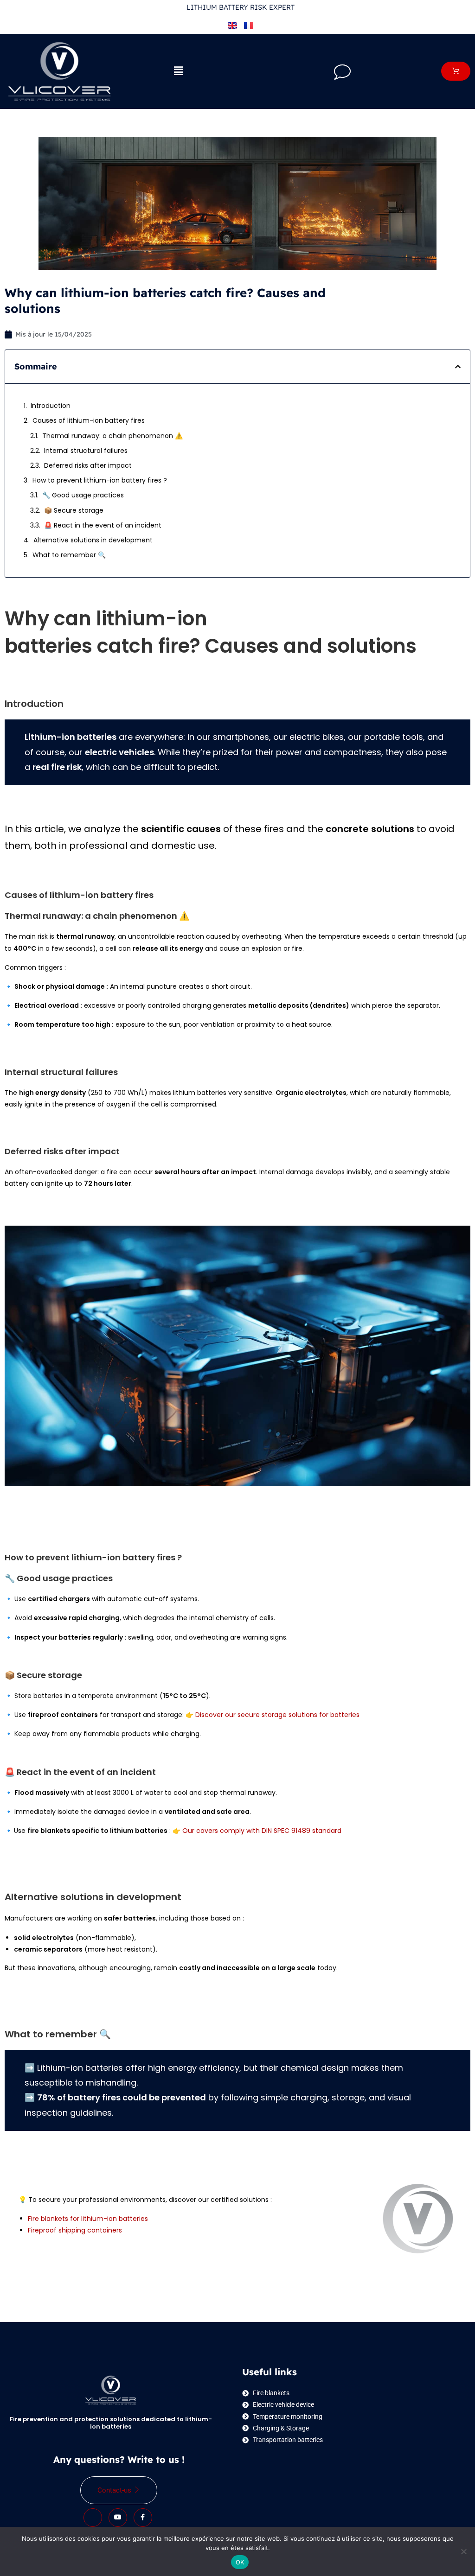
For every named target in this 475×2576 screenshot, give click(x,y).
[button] (178, 71)
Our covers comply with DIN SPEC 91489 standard (262, 1831)
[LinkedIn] (93, 2518)
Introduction (51, 406)
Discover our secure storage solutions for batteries (277, 1715)
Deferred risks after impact (88, 465)
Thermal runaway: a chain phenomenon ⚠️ (112, 436)
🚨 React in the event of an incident (103, 525)
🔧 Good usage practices (83, 495)
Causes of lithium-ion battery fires (89, 420)
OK (240, 2562)
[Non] (463, 2551)
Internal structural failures (86, 451)
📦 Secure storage (74, 510)
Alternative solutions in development (93, 540)
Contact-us (114, 2490)
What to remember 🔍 (69, 555)
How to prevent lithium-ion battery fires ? (100, 480)
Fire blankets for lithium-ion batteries (88, 2219)
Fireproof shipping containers (75, 2230)
